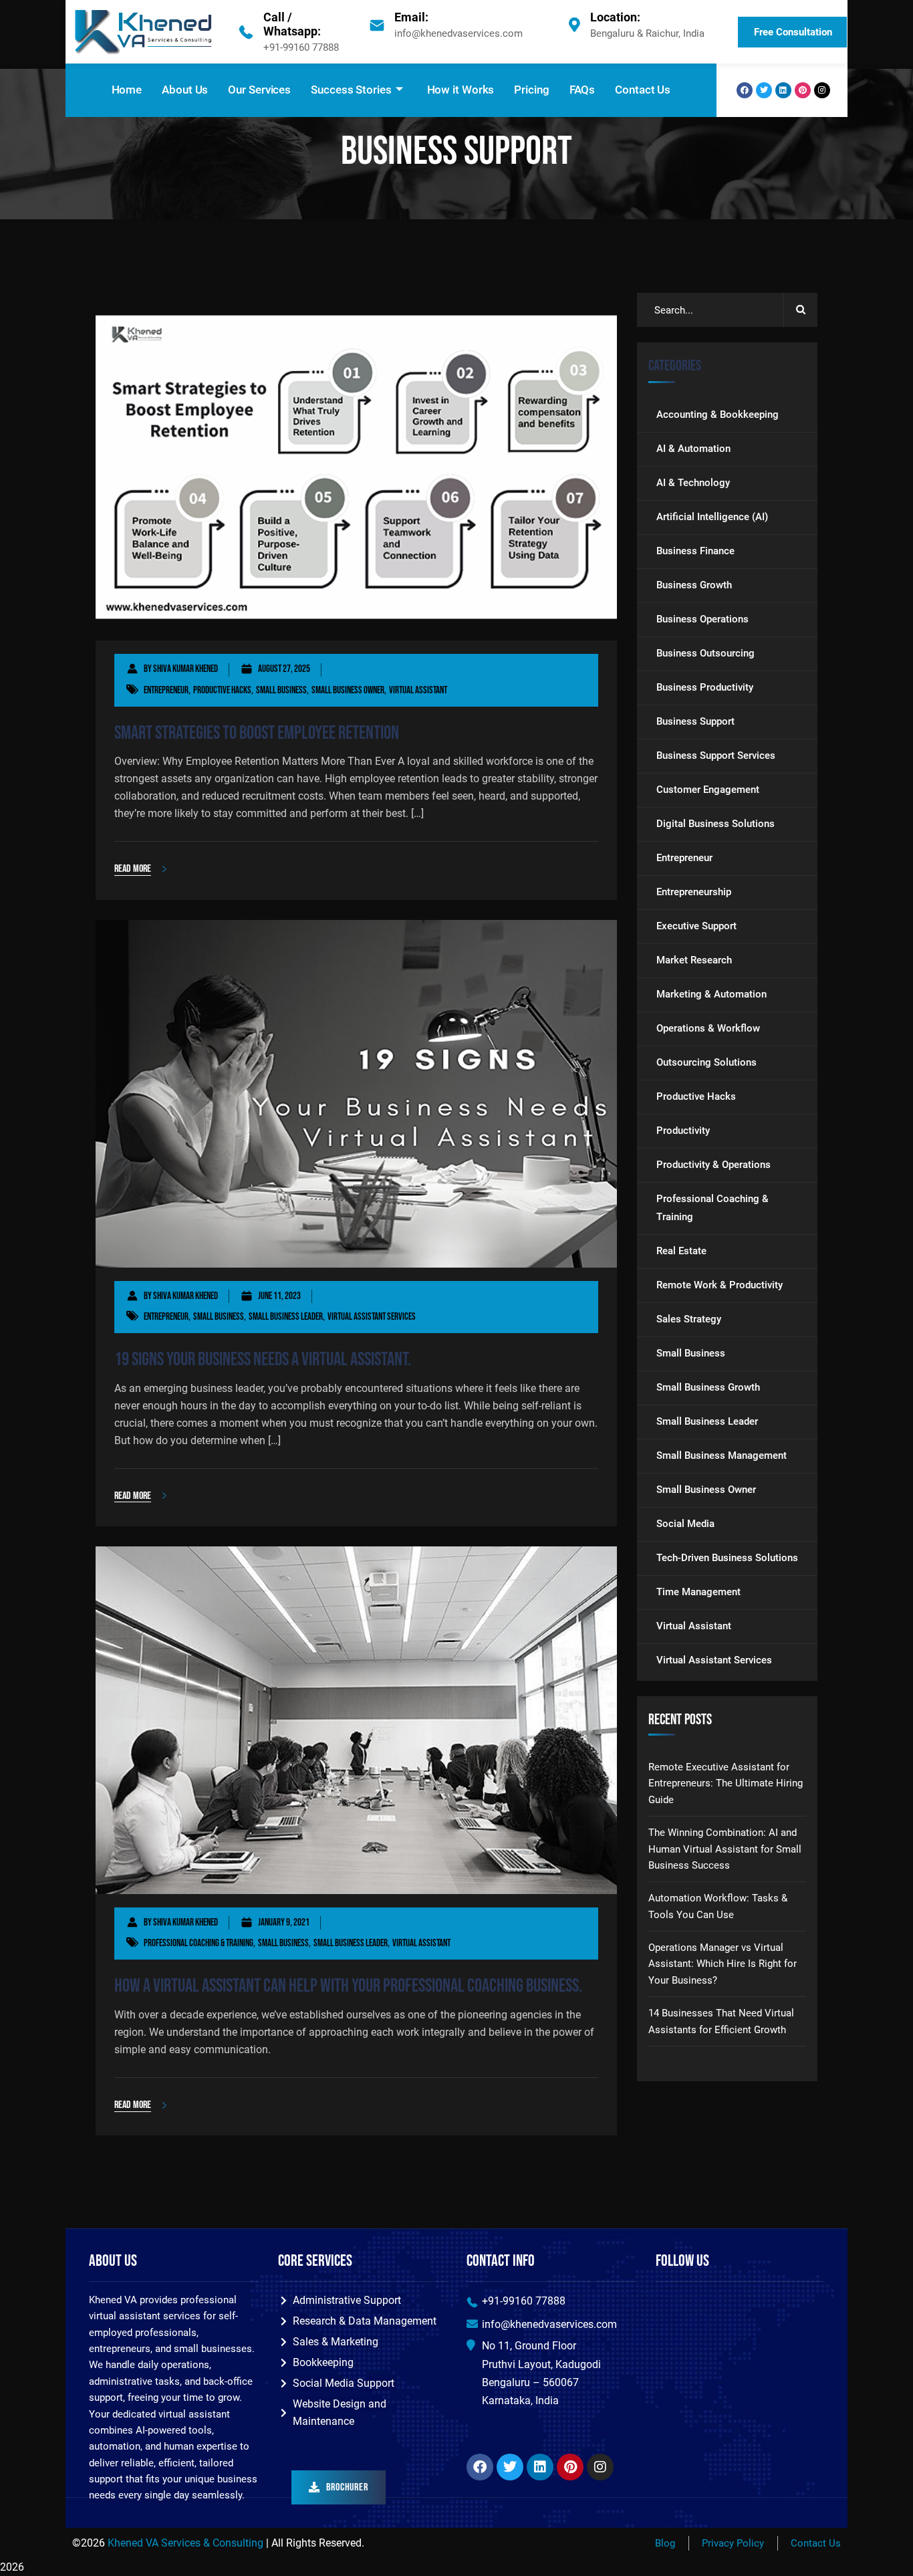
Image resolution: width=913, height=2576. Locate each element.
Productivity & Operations (713, 1165)
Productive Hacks (222, 690)
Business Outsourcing (705, 653)
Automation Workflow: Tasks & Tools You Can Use (718, 1906)
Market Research (694, 960)
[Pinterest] (803, 90)
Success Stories (351, 90)
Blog (665, 2543)
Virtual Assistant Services (372, 1317)
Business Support (695, 721)
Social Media (685, 1524)
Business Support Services (716, 755)
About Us (185, 90)
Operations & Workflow (708, 1028)
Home (127, 90)
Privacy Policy (733, 2543)
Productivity (683, 1131)
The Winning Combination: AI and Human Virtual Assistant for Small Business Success (725, 1849)
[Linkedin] (783, 90)
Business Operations (702, 619)
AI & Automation (693, 449)
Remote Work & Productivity (720, 1285)
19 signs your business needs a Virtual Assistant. (263, 1360)
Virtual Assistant (418, 690)
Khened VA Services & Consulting (185, 2543)
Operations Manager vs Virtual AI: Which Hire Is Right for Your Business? (723, 1964)
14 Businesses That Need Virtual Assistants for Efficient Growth (721, 2021)
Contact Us (643, 90)
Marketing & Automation (711, 994)
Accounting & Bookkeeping (718, 415)
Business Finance (695, 551)
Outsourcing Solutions (706, 1062)
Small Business (281, 690)
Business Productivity (705, 687)
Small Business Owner (348, 690)
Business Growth (694, 585)
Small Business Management (722, 1455)
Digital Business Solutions (715, 824)
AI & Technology (693, 483)
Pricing (531, 90)
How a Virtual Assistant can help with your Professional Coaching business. (348, 1986)
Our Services (259, 90)
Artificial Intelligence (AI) (712, 517)
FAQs (582, 90)
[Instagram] (822, 90)
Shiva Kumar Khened (185, 669)
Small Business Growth (708, 1387)
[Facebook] (745, 90)
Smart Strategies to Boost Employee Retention (257, 733)
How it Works (461, 90)
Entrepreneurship (694, 892)
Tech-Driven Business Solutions (727, 1558)
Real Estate (681, 1251)
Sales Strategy (689, 1319)
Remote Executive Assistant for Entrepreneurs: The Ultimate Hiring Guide (726, 1783)
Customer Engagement (708, 790)
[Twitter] (764, 90)
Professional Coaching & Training (199, 1943)
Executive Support (696, 926)
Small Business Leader (286, 1317)
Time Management (698, 1592)
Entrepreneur (166, 690)
